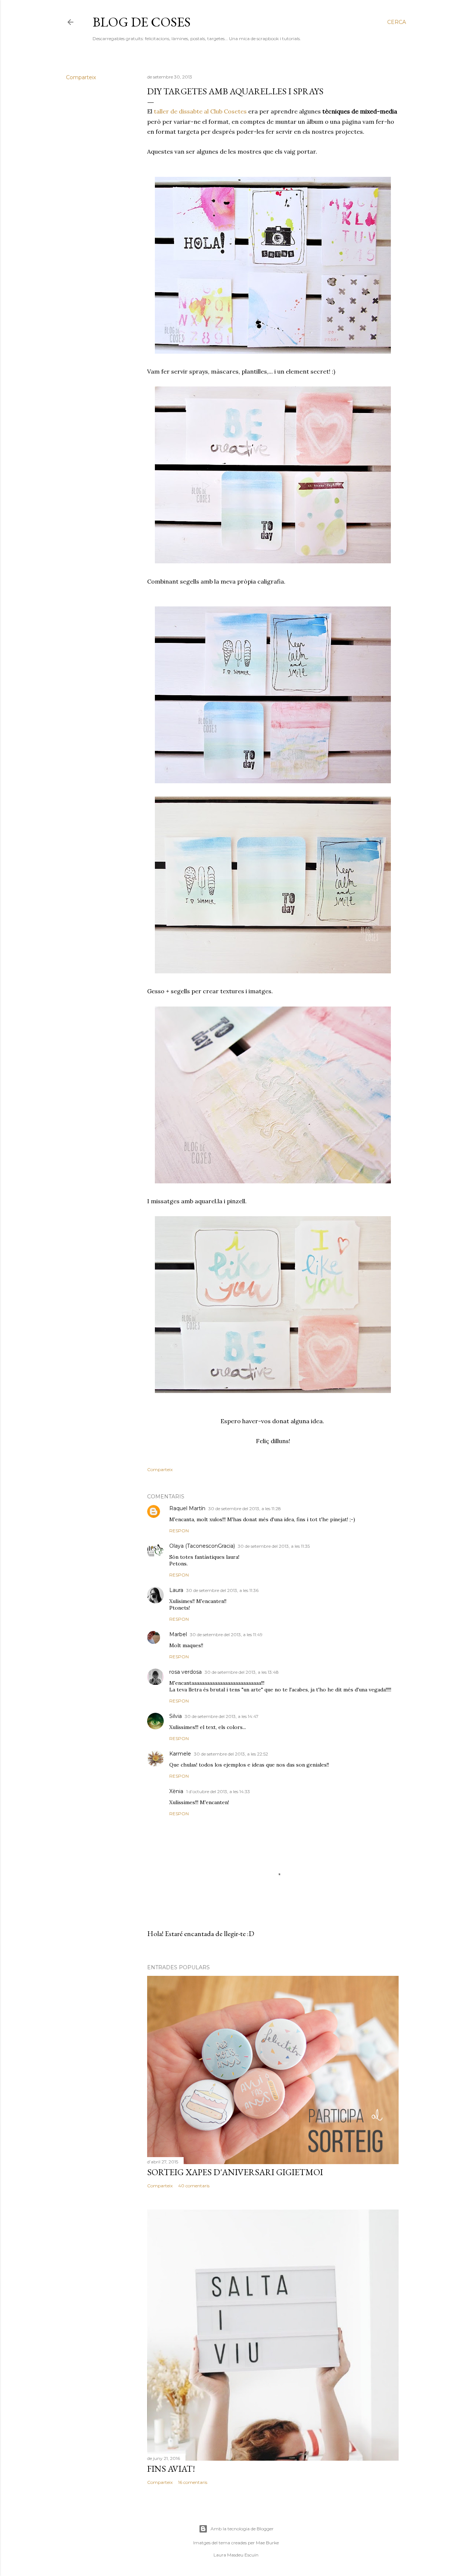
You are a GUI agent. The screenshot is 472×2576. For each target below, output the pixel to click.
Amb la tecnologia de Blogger (242, 2529)
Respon (179, 1531)
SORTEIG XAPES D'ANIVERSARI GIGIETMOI (235, 2172)
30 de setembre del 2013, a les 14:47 (222, 1716)
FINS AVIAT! (171, 2469)
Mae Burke (267, 2543)
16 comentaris (193, 2482)
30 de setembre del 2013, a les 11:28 (245, 1508)
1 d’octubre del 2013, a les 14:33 (218, 1791)
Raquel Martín (187, 1508)
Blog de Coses (142, 22)
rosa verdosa (185, 1672)
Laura (176, 1590)
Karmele (180, 1754)
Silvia (176, 1716)
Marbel (178, 1634)
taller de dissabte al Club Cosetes (200, 111)
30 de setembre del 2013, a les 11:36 (222, 1590)
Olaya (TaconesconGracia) (202, 1546)
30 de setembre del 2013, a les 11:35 (274, 1546)
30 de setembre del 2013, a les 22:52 (231, 1754)
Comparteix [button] (81, 77)
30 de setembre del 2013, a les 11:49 (226, 1634)
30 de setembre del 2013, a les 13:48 (242, 1672)
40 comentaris (194, 2186)
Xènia (176, 1791)
